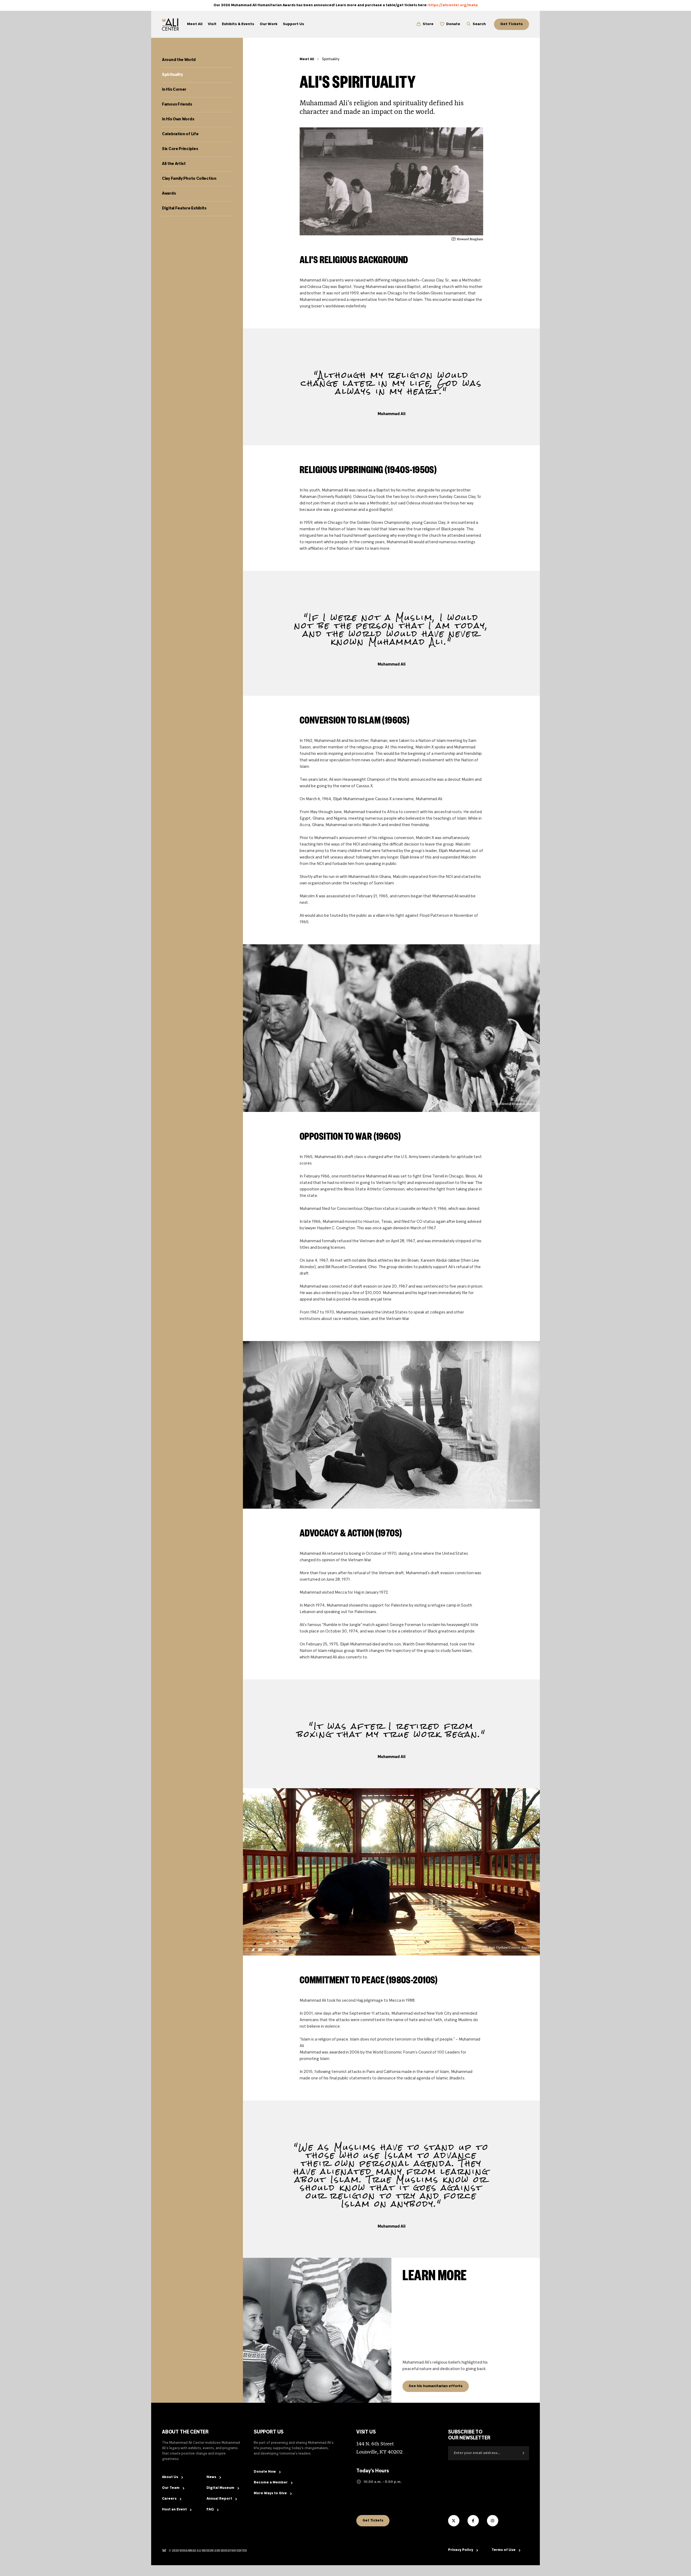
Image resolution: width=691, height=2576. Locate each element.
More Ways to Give (270, 2493)
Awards (169, 194)
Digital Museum (220, 2488)
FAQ (210, 2510)
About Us (170, 2477)
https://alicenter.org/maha (453, 5)
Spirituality (172, 75)
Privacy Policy (461, 2550)
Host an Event (174, 2510)
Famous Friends (177, 104)
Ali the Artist (174, 164)
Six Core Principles (180, 149)
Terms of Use (504, 2550)
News (211, 2477)
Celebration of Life (180, 134)
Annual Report (219, 2499)
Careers (169, 2499)
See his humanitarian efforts (436, 2386)
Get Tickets (373, 2521)
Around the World (179, 60)
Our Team (171, 2488)
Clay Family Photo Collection (189, 179)
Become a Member (271, 2483)
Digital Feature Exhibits (184, 208)
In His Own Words (178, 119)
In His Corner (174, 90)
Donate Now (265, 2472)
